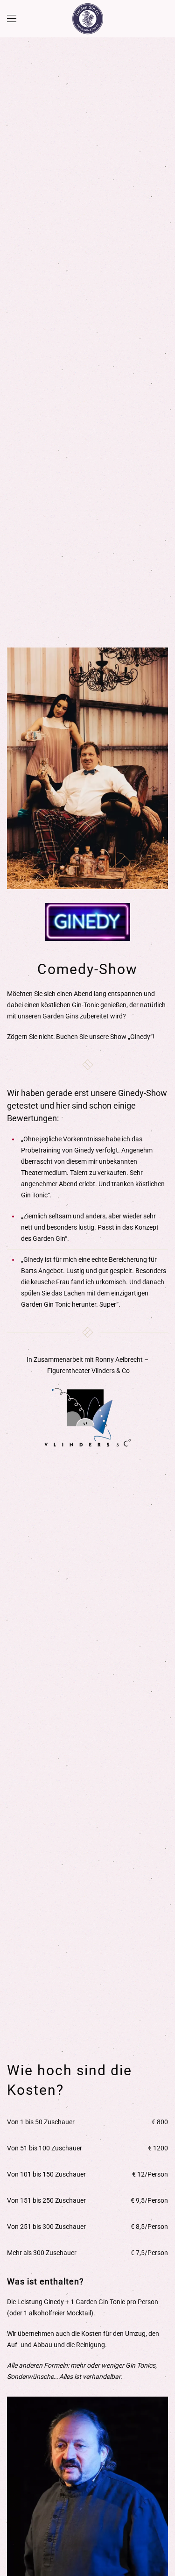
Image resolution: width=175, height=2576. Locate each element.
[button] (12, 19)
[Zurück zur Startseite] (88, 19)
